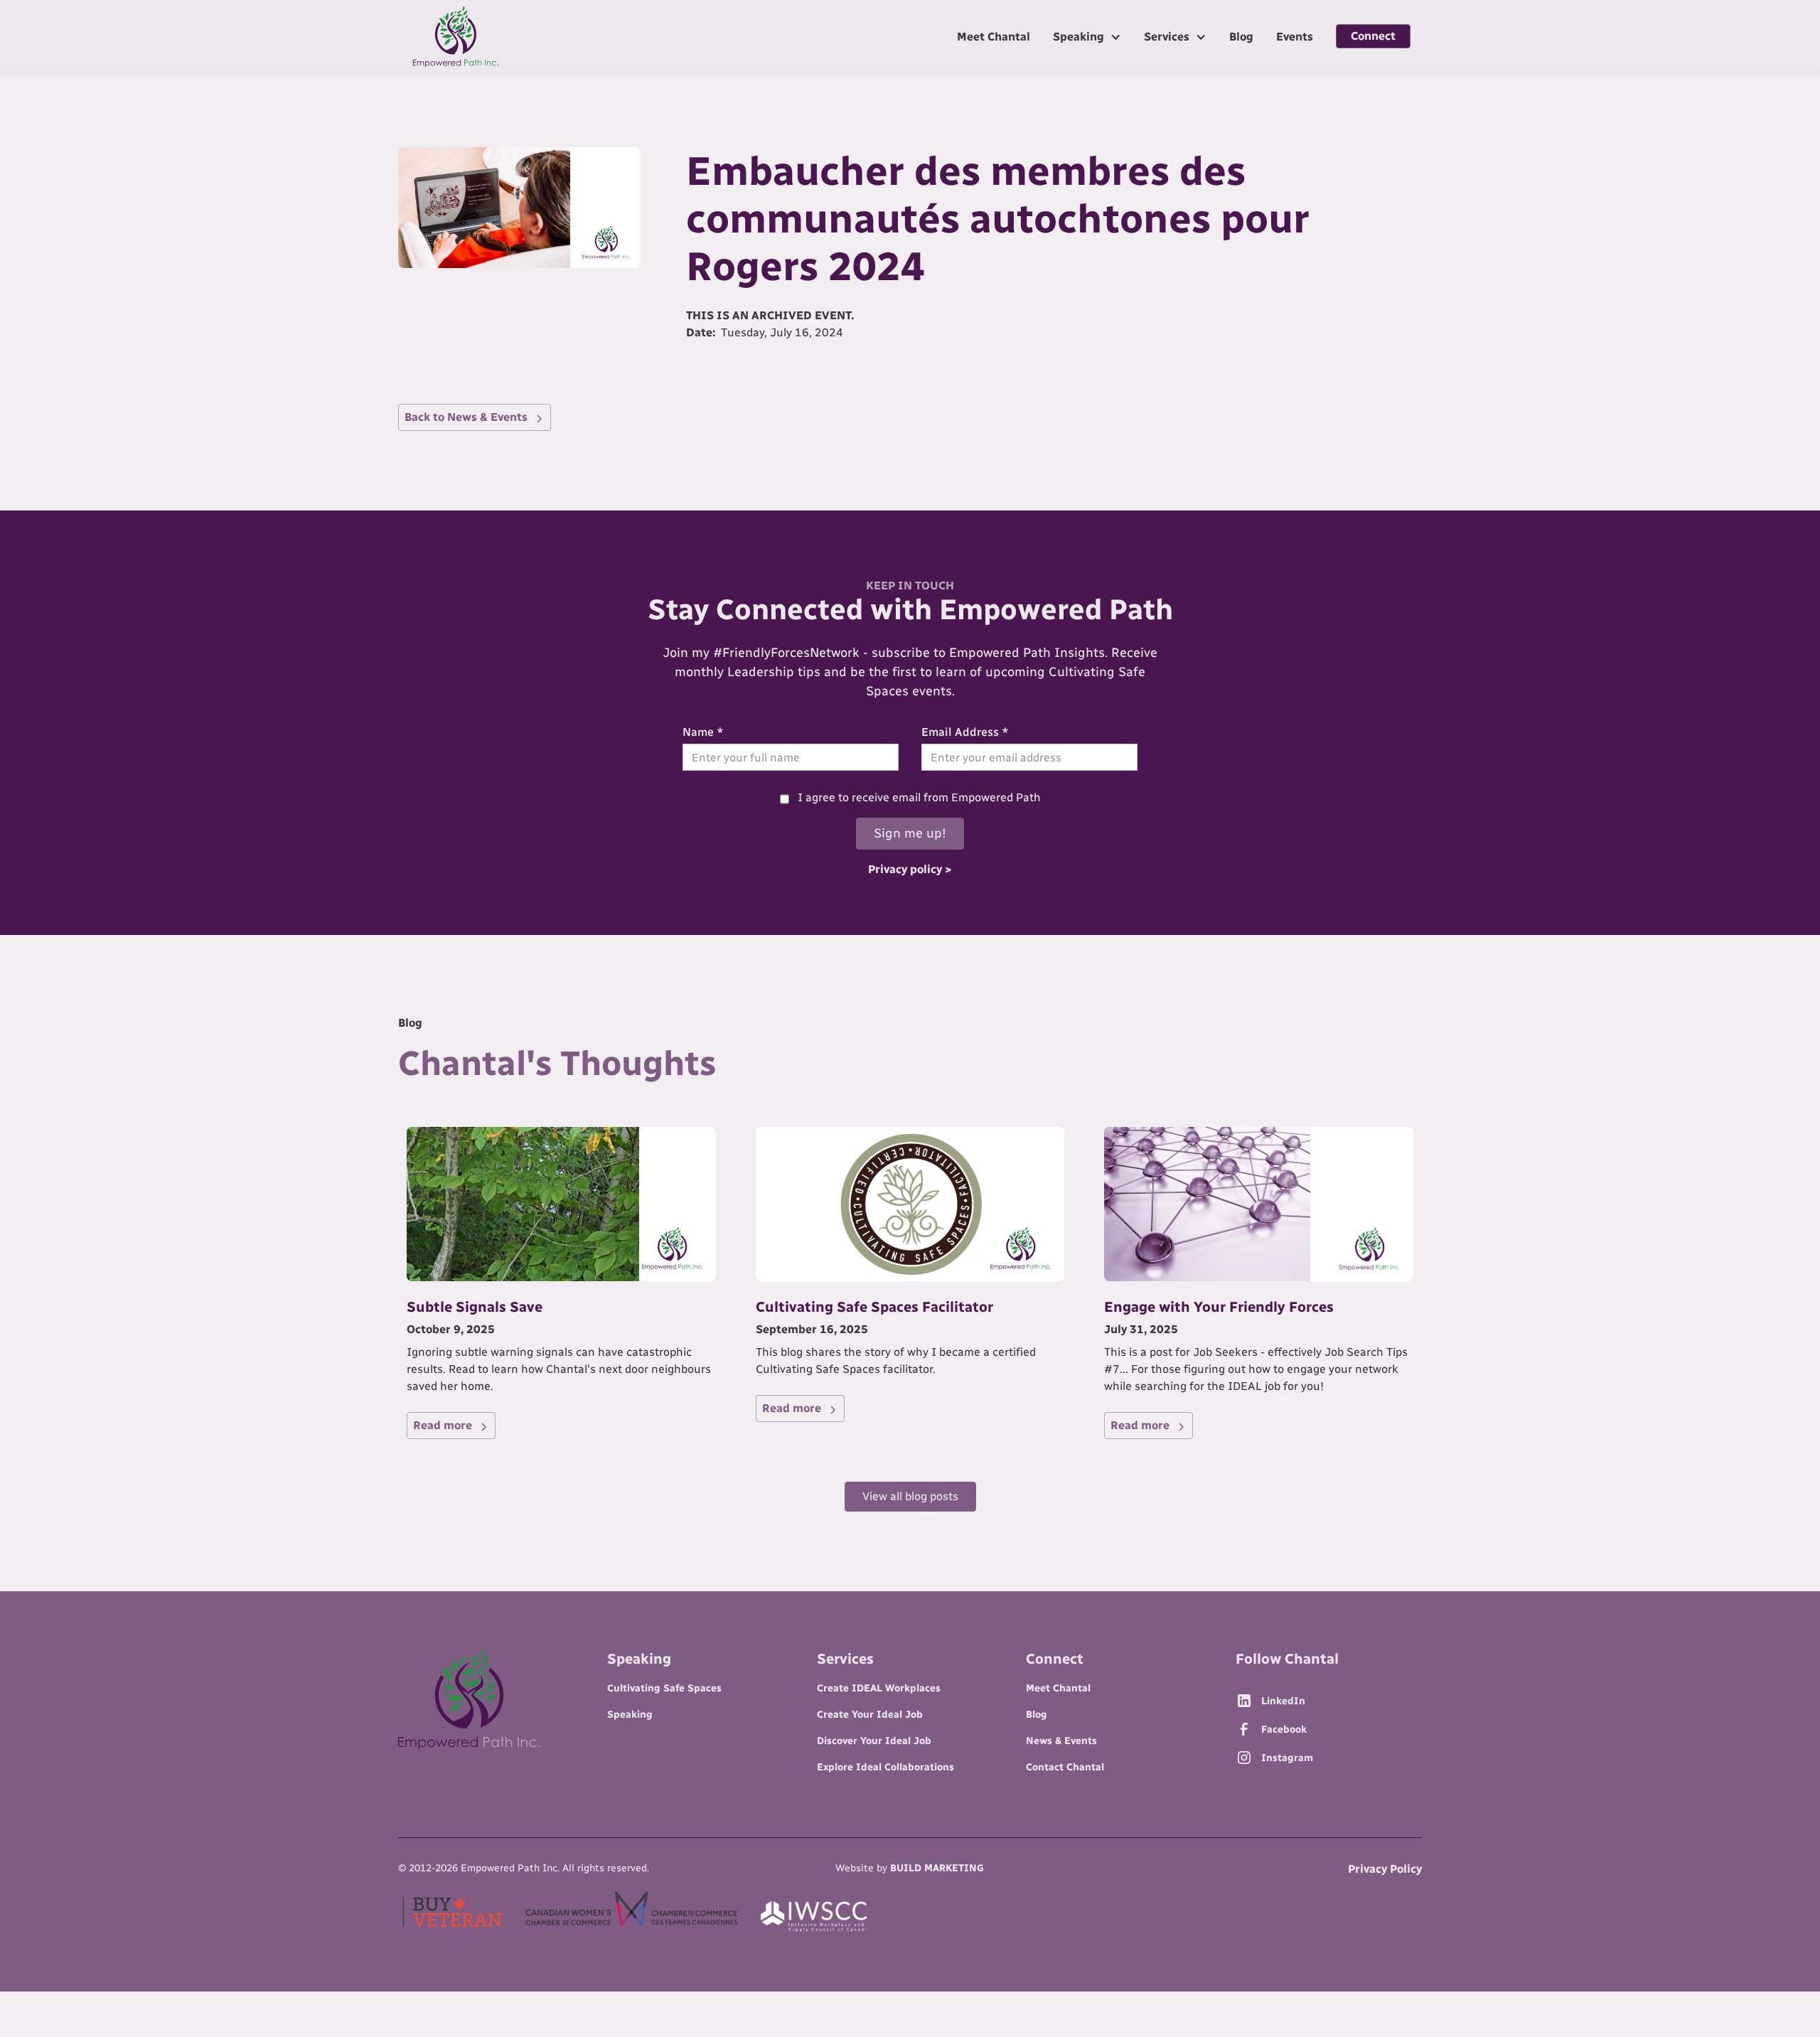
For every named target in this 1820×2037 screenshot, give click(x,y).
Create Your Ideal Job (870, 1715)
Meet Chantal (994, 37)
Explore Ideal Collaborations (885, 1767)
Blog (1241, 37)
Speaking (630, 1715)
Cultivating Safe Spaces (664, 1688)
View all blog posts (910, 1496)
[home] (456, 37)
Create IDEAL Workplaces (879, 1688)
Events (1295, 37)
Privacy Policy (1385, 1869)
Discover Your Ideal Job (874, 1741)
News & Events (1061, 1741)
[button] (1087, 36)
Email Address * (965, 732)
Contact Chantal (1065, 1767)
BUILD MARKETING (937, 1868)
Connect (1373, 36)
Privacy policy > (910, 869)
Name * (703, 732)
